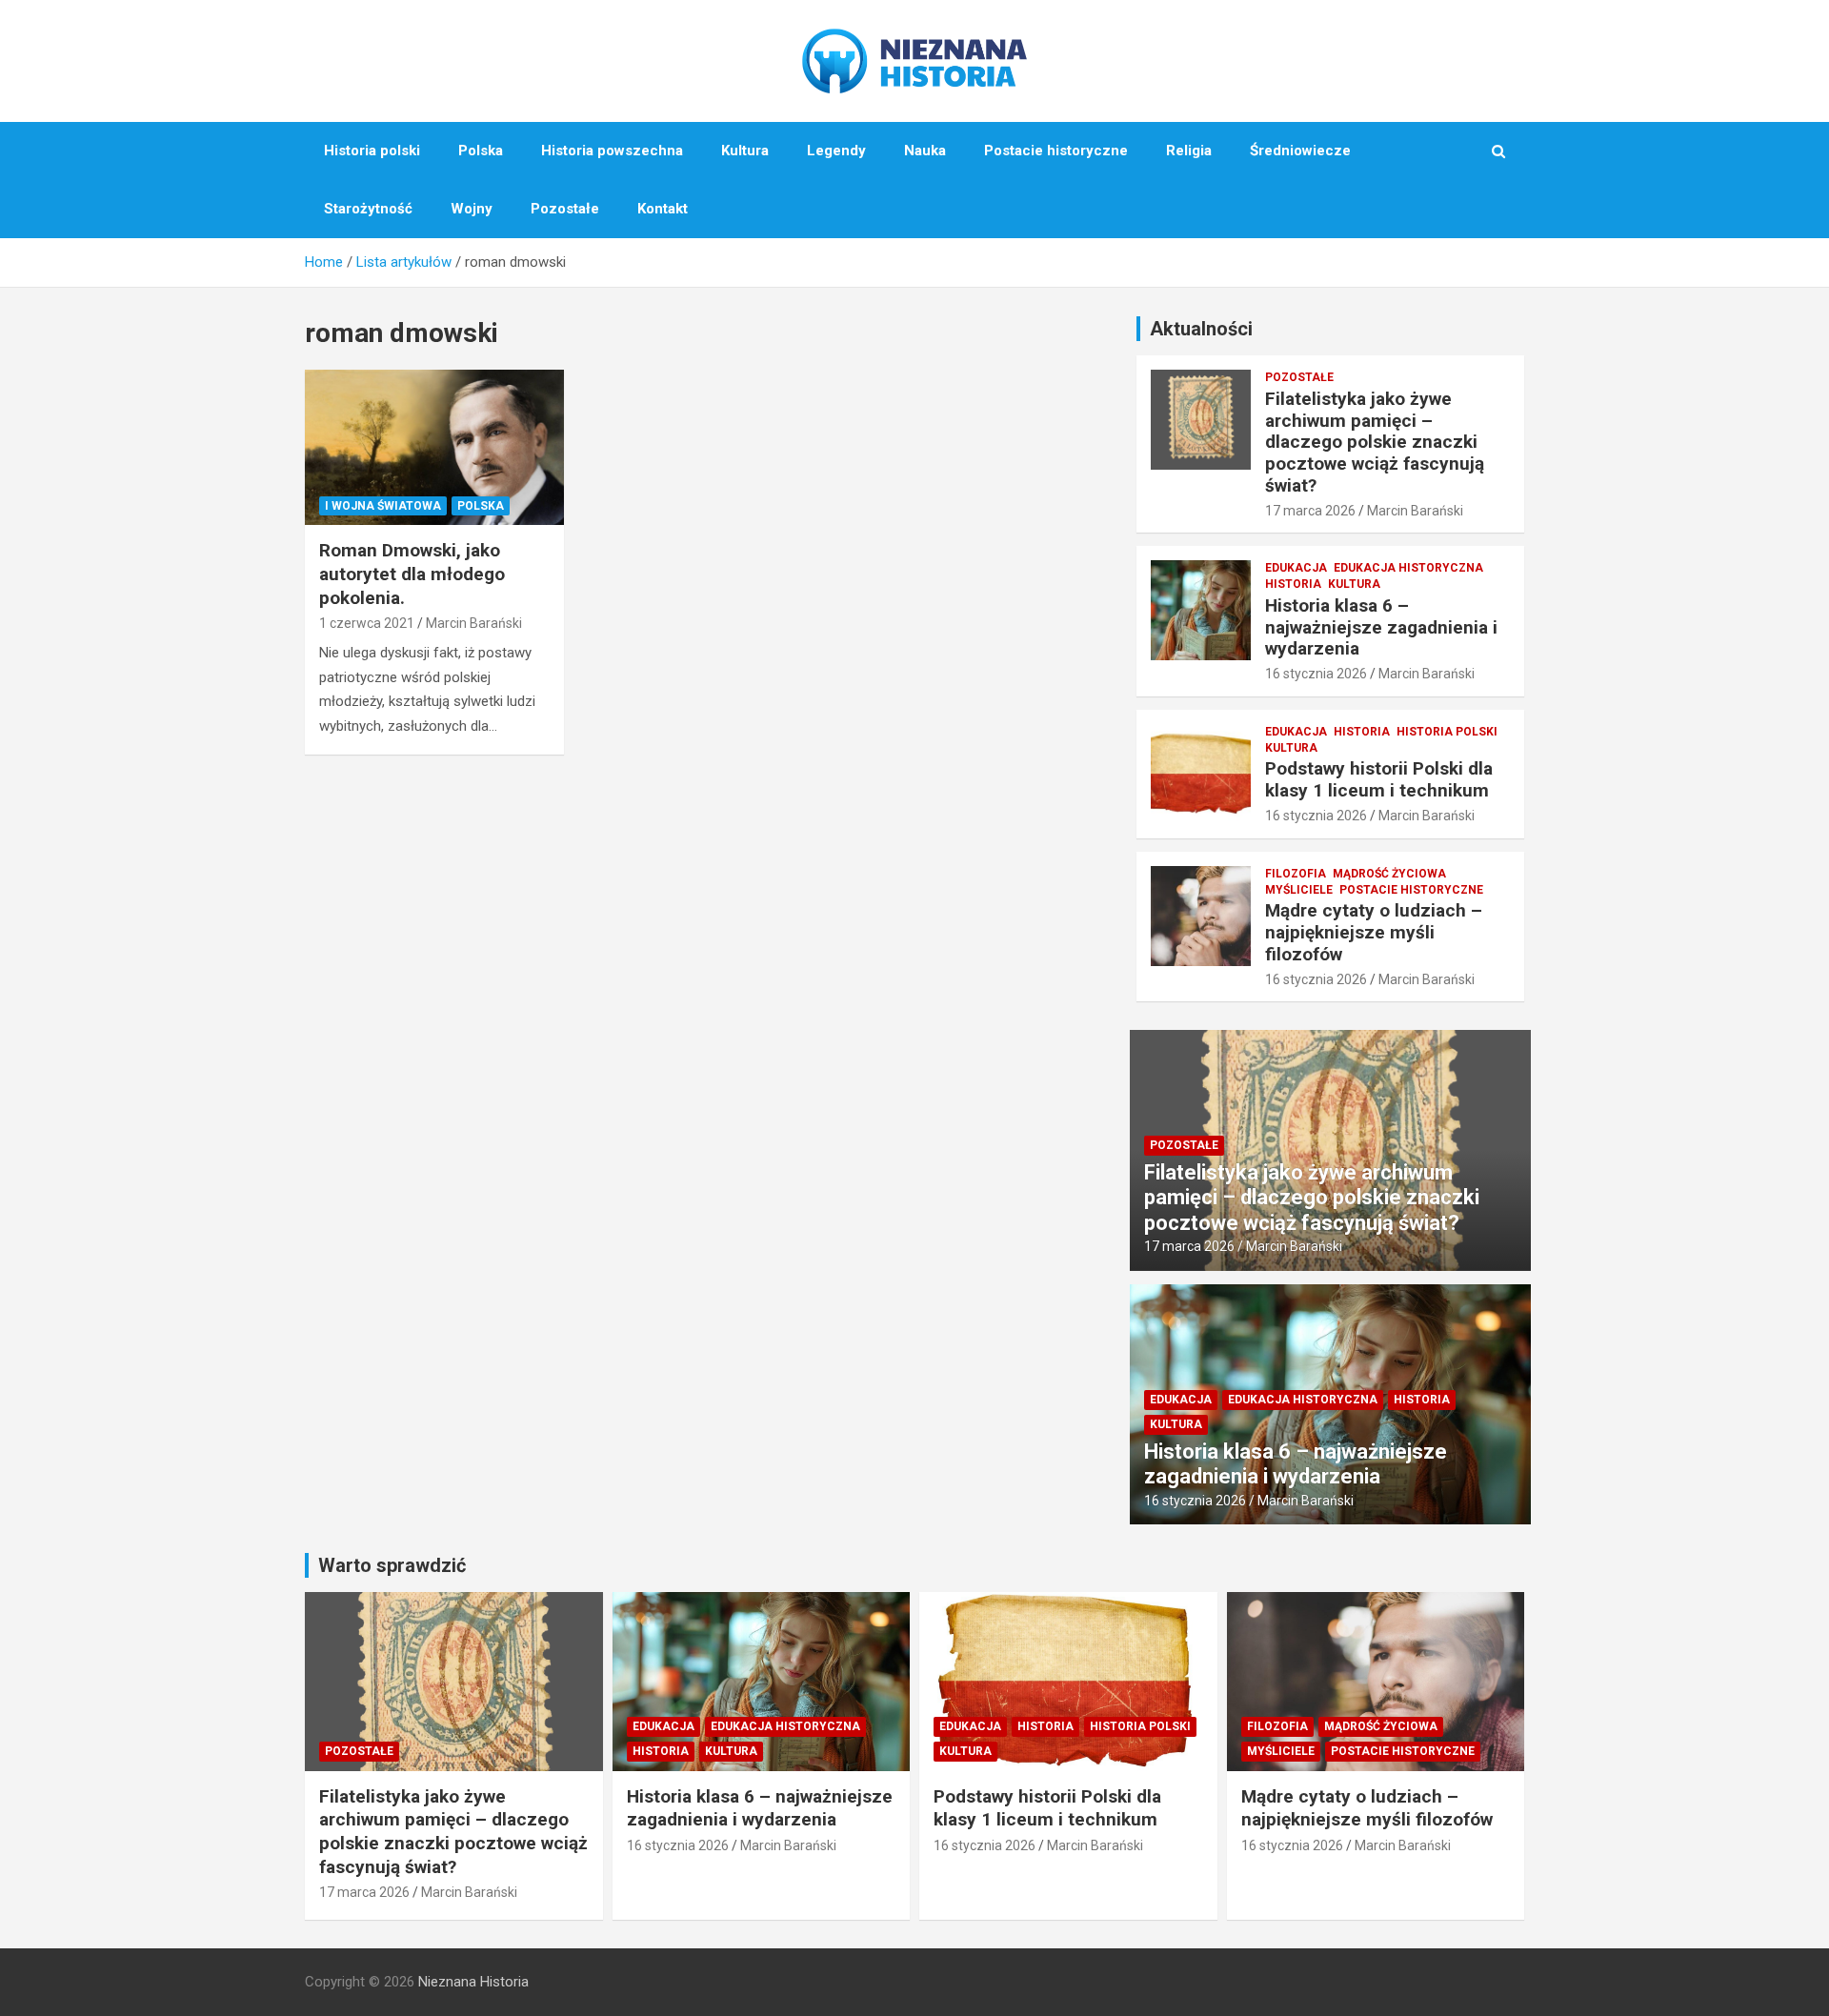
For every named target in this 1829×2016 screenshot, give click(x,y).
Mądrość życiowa (1389, 874)
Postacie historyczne (1056, 151)
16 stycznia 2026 (1316, 674)
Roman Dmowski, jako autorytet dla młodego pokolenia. (412, 574)
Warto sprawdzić (392, 1565)
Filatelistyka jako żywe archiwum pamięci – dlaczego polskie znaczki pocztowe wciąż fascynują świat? (1375, 442)
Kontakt (663, 209)
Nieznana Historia (473, 1982)
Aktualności (1201, 329)
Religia (1189, 151)
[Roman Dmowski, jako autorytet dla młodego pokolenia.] (434, 448)
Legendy (836, 151)
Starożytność (368, 209)
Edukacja (1296, 568)
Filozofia (1296, 874)
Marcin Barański (474, 623)
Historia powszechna (612, 151)
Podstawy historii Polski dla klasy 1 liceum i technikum (1379, 779)
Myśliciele (1299, 890)
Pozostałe (565, 209)
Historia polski (372, 151)
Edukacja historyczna (1408, 568)
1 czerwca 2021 (367, 623)
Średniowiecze (1300, 151)
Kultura (745, 151)
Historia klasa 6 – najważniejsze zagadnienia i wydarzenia (1381, 627)
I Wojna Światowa (383, 506)
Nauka (925, 151)
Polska (481, 151)
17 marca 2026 (1310, 511)
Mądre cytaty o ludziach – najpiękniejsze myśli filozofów (1374, 932)
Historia (1293, 584)
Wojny (472, 209)
